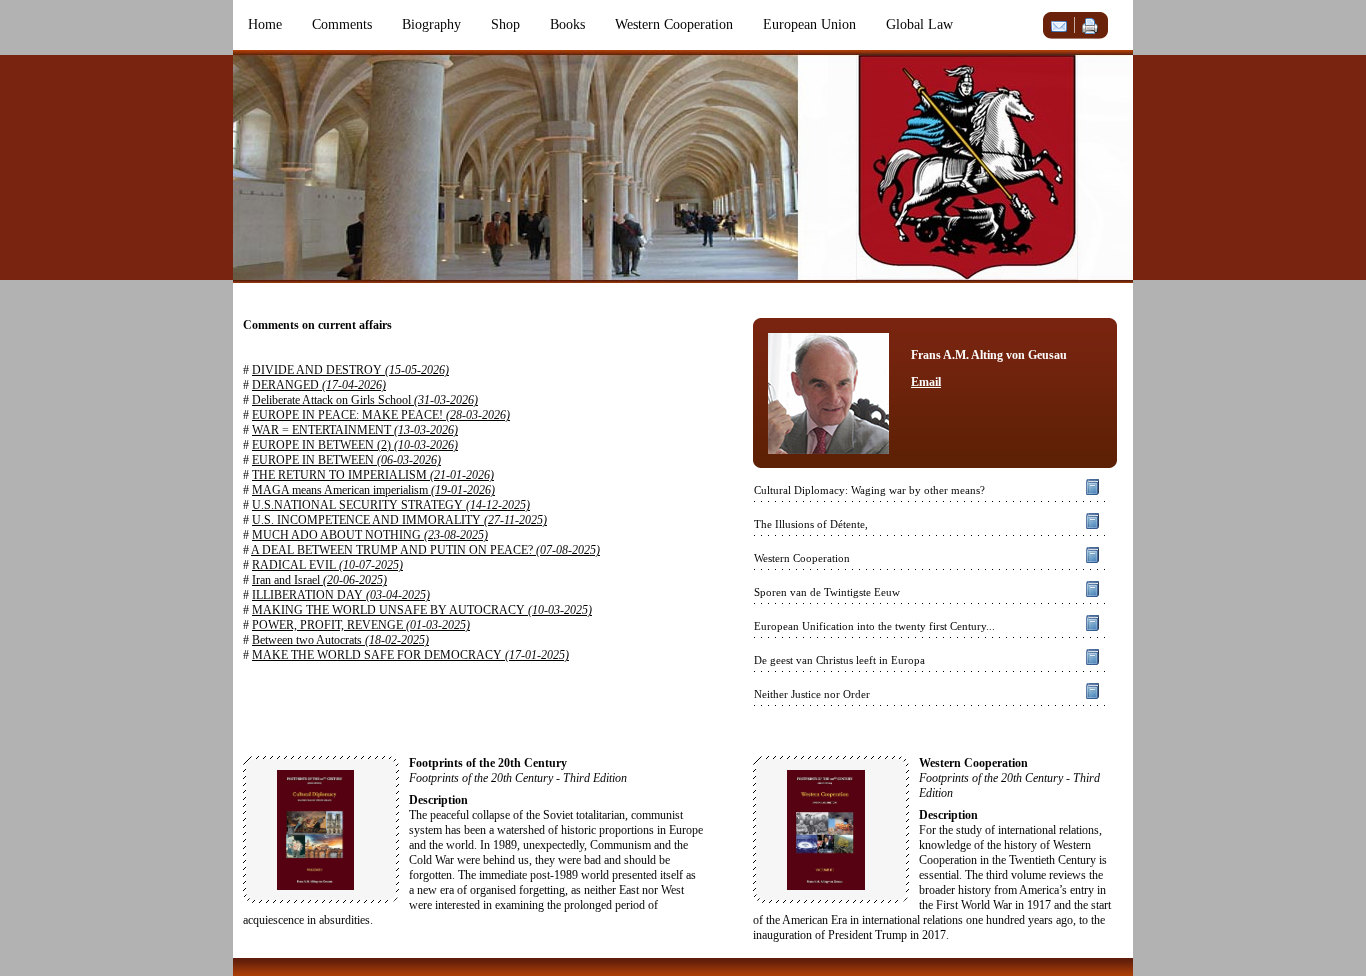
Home (265, 24)
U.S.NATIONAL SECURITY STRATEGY (391, 505)
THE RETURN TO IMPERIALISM (373, 475)
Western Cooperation (674, 24)
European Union (809, 24)
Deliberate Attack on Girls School (365, 400)
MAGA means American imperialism (373, 490)
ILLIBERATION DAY (341, 595)
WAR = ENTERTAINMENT (355, 430)
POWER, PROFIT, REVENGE (361, 625)
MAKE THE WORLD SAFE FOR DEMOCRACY (410, 655)
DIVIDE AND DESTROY (350, 370)
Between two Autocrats (340, 640)
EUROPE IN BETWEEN (346, 460)
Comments (342, 24)
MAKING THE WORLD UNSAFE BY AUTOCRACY (422, 610)
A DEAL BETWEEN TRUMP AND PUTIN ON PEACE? (425, 550)
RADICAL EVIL (327, 565)
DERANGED (319, 385)
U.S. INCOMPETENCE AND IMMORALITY (399, 520)
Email (926, 382)
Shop (505, 24)
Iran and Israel (319, 580)
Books (567, 24)
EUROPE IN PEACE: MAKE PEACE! (381, 415)
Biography (431, 24)
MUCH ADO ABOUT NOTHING (370, 535)
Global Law (919, 24)
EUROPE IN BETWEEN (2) (355, 445)
